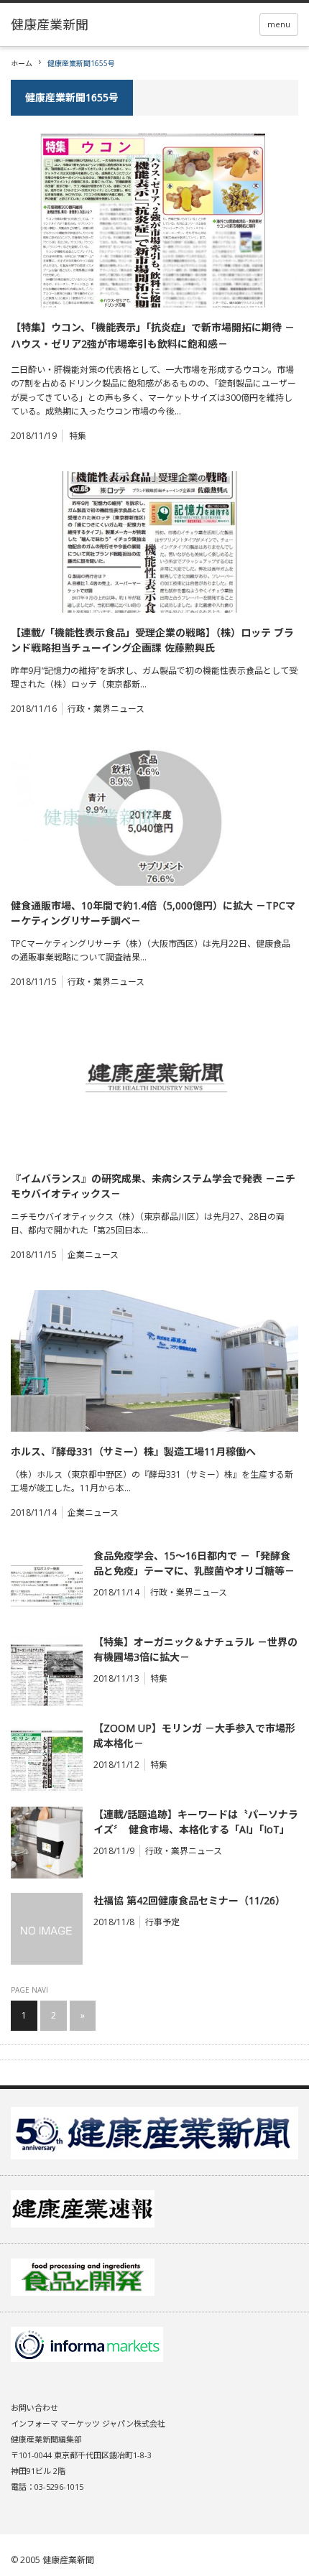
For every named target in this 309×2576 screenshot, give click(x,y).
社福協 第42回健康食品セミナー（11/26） (189, 1900)
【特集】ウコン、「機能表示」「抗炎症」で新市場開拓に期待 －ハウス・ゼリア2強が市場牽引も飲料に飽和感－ (153, 335)
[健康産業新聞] (50, 24)
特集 (78, 436)
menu (279, 24)
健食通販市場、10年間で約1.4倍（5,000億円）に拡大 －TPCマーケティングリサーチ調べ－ (153, 913)
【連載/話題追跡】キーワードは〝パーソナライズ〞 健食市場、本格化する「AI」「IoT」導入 (196, 1822)
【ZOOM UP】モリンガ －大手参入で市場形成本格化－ (194, 1736)
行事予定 (162, 1922)
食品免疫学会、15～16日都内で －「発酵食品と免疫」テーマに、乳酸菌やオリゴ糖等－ (194, 1563)
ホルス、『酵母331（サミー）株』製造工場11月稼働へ (133, 1451)
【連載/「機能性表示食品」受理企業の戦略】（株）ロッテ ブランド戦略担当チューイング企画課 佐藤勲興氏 (152, 640)
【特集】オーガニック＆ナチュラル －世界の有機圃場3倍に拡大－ (195, 1649)
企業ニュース (93, 1255)
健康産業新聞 (68, 2560)
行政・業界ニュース (106, 709)
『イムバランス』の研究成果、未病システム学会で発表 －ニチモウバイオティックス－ (153, 1186)
